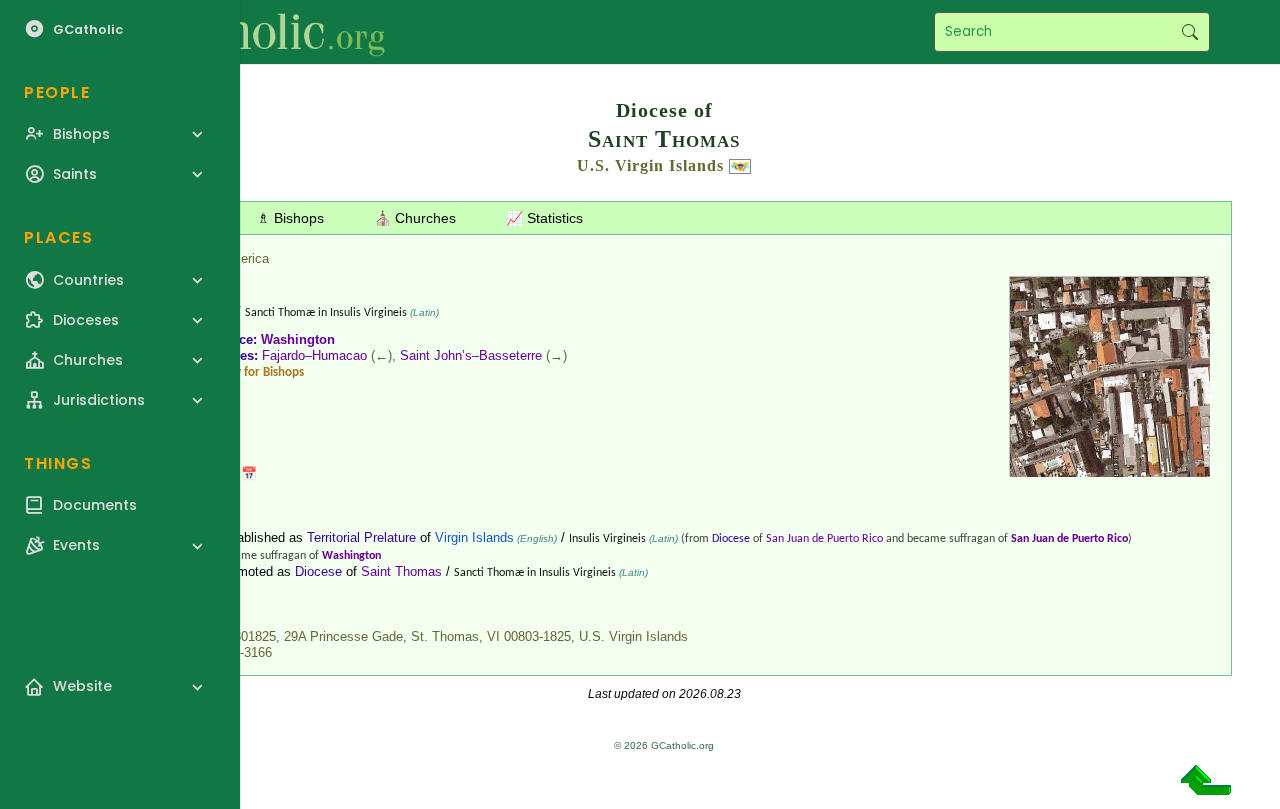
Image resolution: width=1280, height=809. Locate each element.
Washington (298, 339)
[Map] (1110, 469)
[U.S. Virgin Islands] (740, 165)
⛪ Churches (415, 218)
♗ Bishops (290, 218)
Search (1189, 32)
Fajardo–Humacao (314, 355)
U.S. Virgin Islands (650, 165)
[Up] (1206, 787)
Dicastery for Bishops (247, 372)
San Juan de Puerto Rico (824, 539)
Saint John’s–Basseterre (471, 355)
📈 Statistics (544, 218)
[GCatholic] (246, 32)
